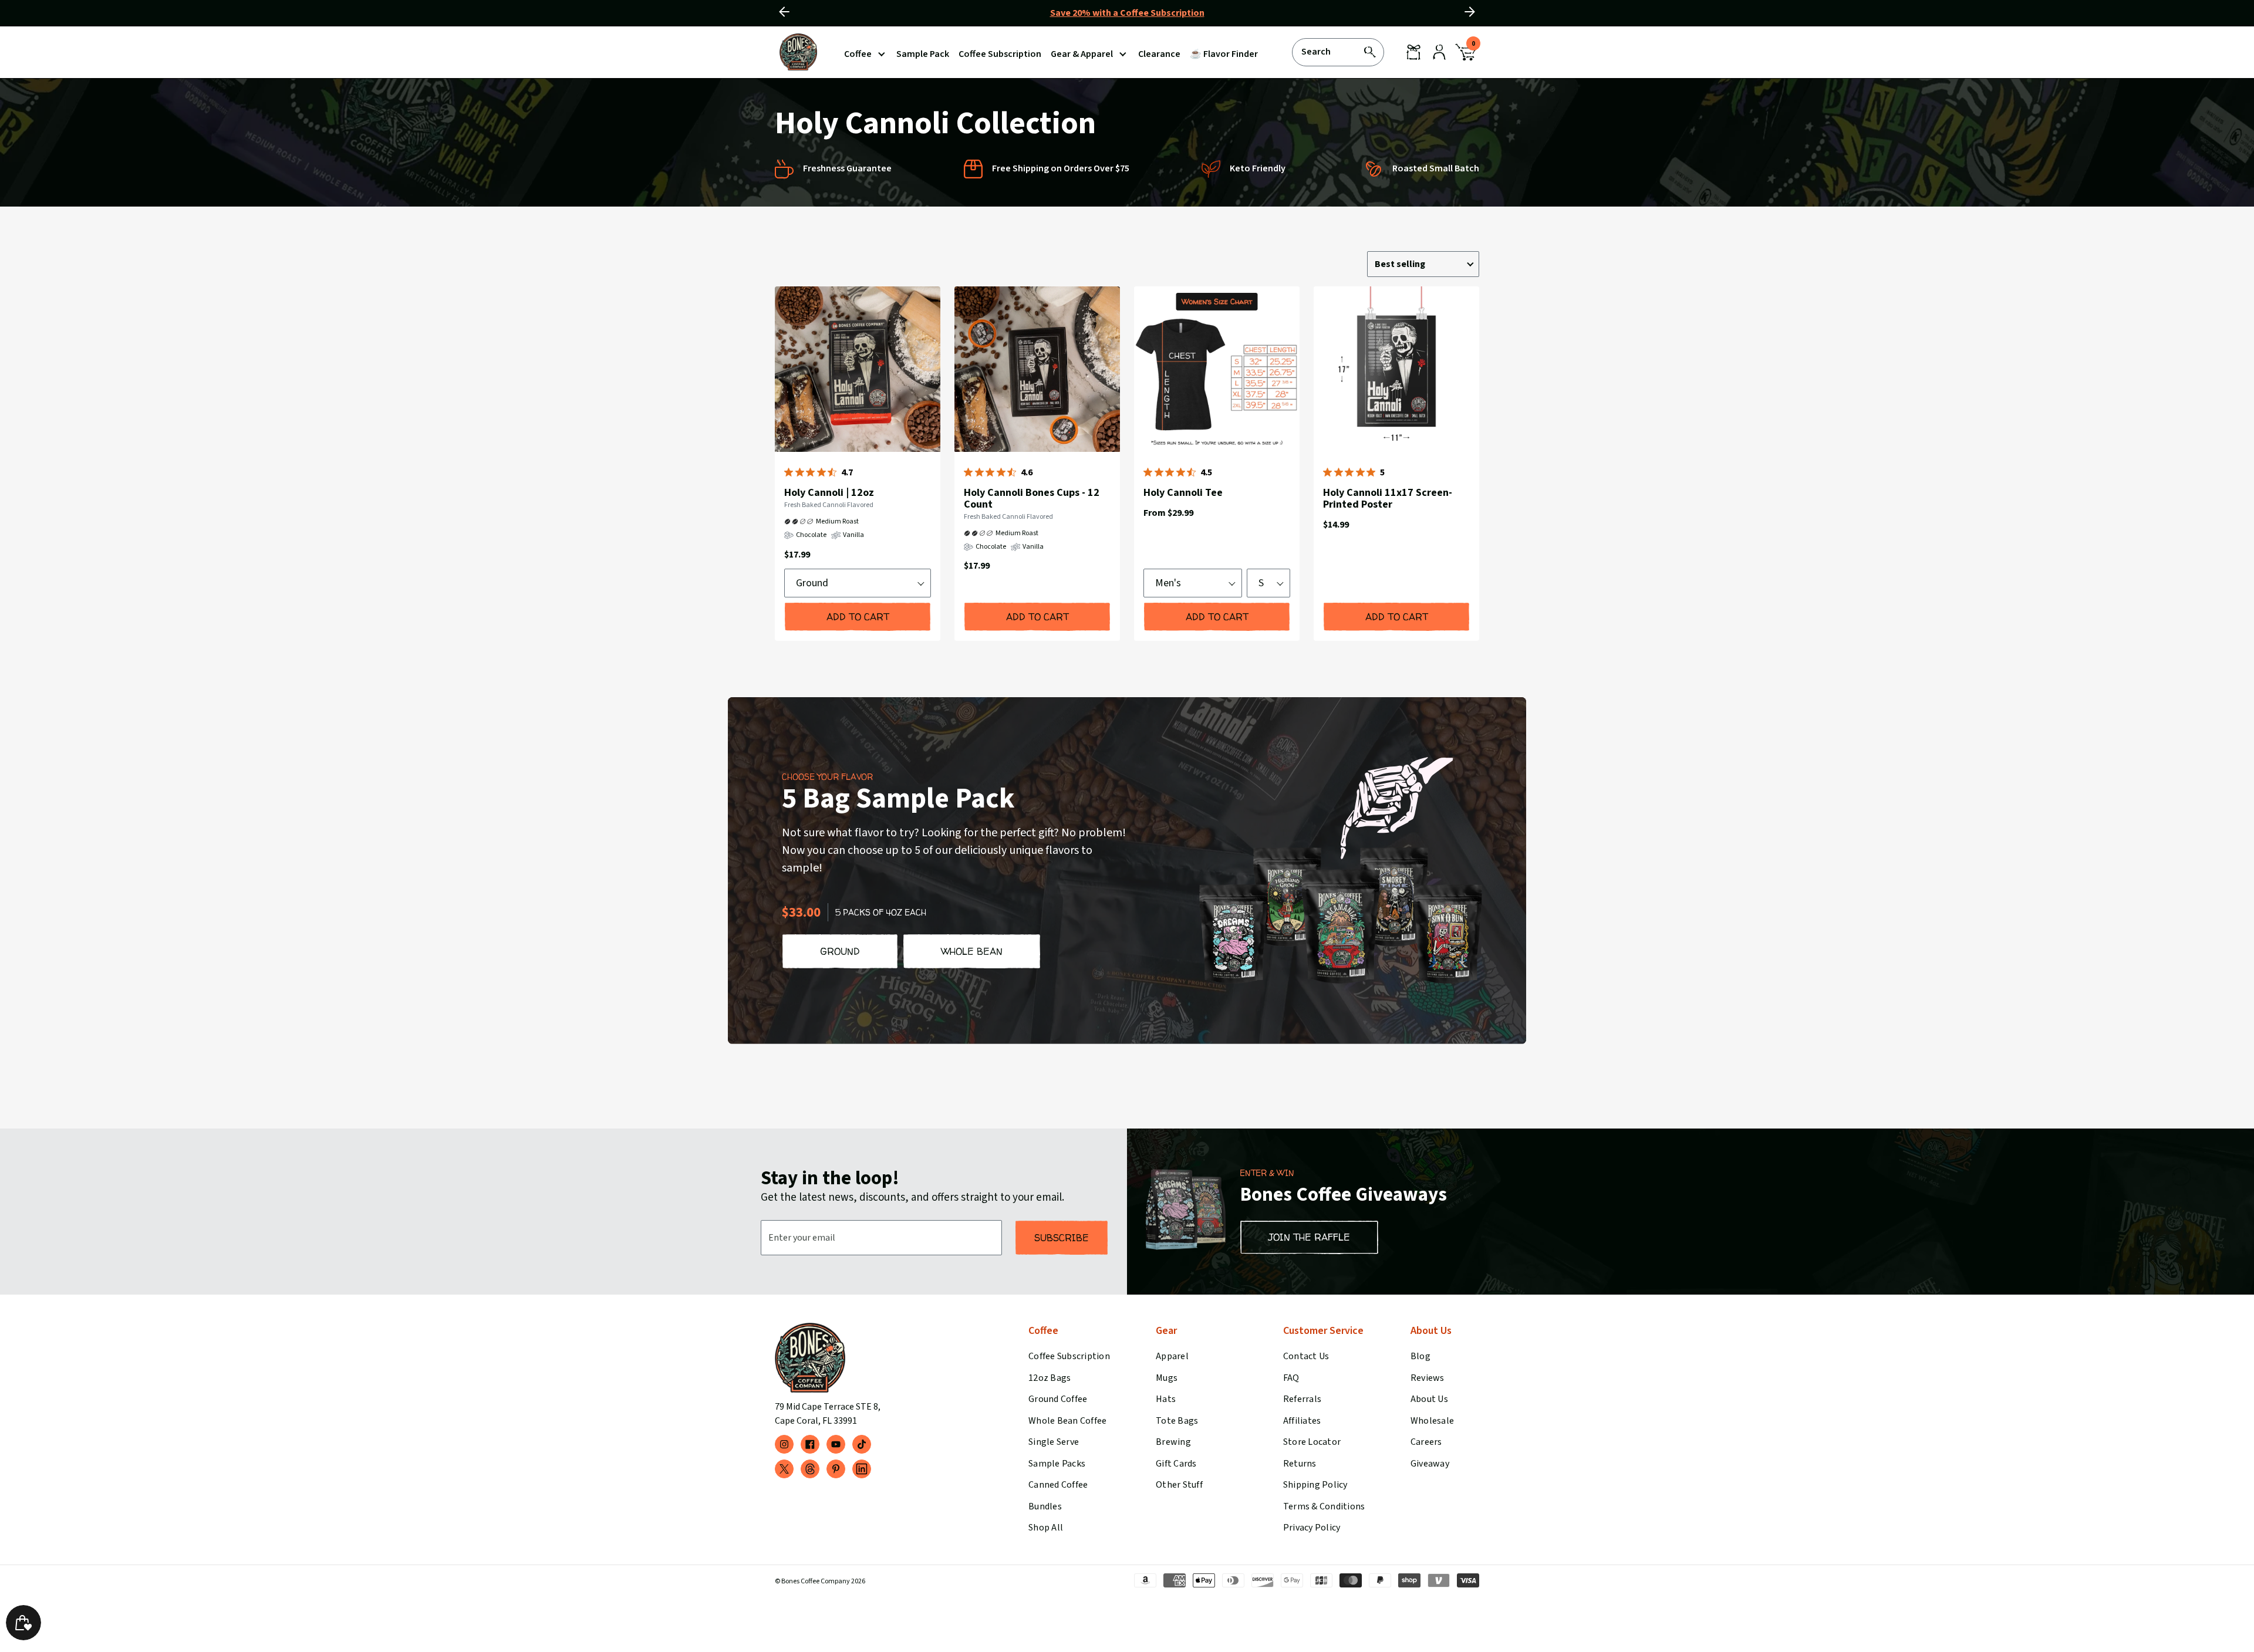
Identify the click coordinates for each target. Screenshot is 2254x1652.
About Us (1429, 1399)
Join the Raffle (1309, 1237)
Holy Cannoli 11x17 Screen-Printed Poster (1388, 499)
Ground (840, 951)
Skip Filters (1035, 215)
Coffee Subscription (1069, 1356)
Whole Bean (972, 951)
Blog (1420, 1356)
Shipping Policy (1315, 1485)
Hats (1166, 1399)
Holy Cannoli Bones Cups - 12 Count (1032, 499)
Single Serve (1054, 1442)
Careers (1426, 1442)
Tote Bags (1177, 1421)
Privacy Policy (1312, 1528)
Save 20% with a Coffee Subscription (1127, 13)
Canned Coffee (1058, 1485)
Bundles (1045, 1506)
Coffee (858, 54)
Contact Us (1306, 1356)
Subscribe (1062, 1238)
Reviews (1428, 1378)
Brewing (1173, 1442)
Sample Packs (1057, 1464)
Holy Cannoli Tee (1183, 493)
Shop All (1046, 1528)
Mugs (1167, 1378)
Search (1316, 51)
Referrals (1302, 1399)
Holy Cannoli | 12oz (829, 493)
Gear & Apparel (1082, 54)
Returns (1300, 1464)
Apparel (1172, 1356)
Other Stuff (1179, 1485)
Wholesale (1432, 1421)
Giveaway (1430, 1464)
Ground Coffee (1058, 1399)
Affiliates (1302, 1421)
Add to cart (858, 617)
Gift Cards (1176, 1464)
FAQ (1291, 1378)
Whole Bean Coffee (1067, 1421)
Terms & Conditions (1324, 1506)
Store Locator (1312, 1442)
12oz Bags (1050, 1378)
